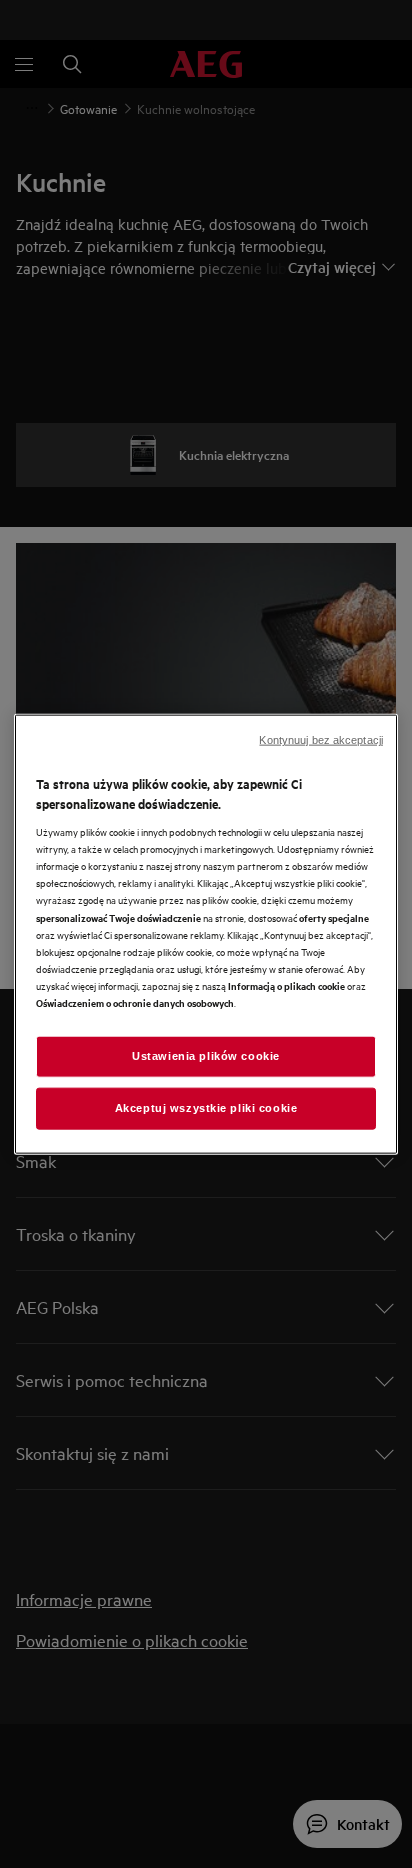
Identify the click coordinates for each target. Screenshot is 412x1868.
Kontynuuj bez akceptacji (321, 740)
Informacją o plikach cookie (286, 984)
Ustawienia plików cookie (206, 1056)
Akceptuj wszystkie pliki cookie (206, 1107)
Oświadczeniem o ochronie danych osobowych (135, 1001)
